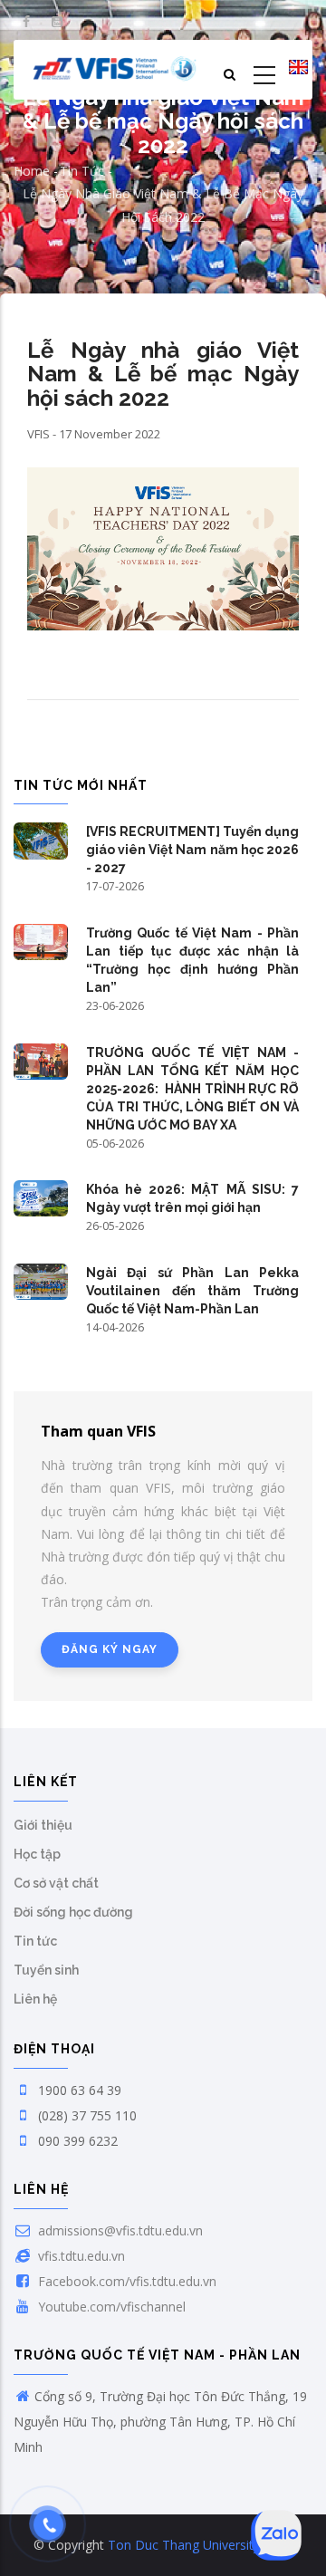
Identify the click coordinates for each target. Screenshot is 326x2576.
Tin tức (82, 171)
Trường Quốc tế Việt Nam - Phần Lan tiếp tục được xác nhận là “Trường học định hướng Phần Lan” (192, 960)
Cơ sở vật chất (56, 1883)
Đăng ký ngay (110, 1649)
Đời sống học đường (73, 1912)
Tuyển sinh (46, 1970)
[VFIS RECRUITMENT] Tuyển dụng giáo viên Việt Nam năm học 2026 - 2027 (192, 850)
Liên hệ (35, 1999)
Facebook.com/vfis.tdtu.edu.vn (125, 2281)
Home (32, 171)
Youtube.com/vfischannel (110, 2307)
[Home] (115, 70)
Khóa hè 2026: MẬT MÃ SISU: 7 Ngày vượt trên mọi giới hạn (192, 1198)
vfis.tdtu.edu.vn (80, 2256)
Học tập (37, 1854)
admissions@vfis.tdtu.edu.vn (119, 2230)
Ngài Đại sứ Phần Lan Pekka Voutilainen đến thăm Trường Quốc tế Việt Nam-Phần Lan (192, 1291)
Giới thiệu (43, 1825)
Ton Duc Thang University (184, 2545)
